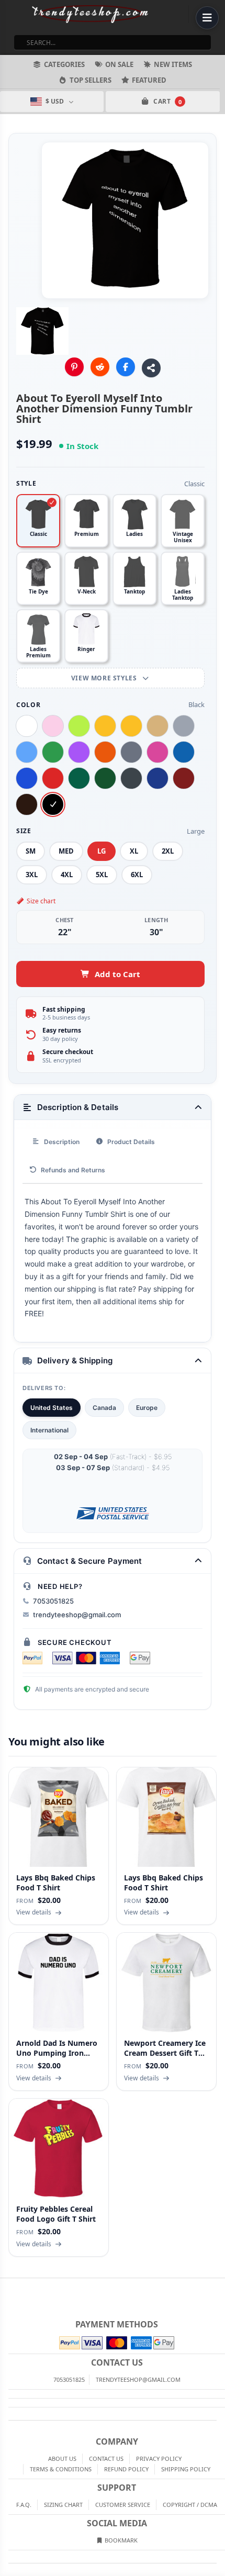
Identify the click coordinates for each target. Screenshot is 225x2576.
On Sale (119, 64)
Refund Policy (126, 2469)
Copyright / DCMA (190, 2505)
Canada (104, 1408)
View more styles (105, 678)
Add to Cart (117, 974)
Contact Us (106, 2459)
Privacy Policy (159, 2459)
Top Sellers (91, 80)
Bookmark (120, 2540)
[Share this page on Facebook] (126, 367)
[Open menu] (207, 18)
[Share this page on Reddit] (100, 367)
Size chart (41, 901)
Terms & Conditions (61, 2469)
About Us (62, 2459)
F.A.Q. (24, 2505)
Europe (147, 1408)
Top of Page (218, 2287)
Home (7, 2287)
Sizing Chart (63, 2505)
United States (52, 1408)
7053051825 (53, 1601)
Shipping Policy (186, 2469)
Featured (149, 80)
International (49, 1430)
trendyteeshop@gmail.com (77, 1615)
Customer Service (123, 2505)
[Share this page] (151, 368)
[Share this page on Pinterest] (74, 367)
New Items (173, 64)
